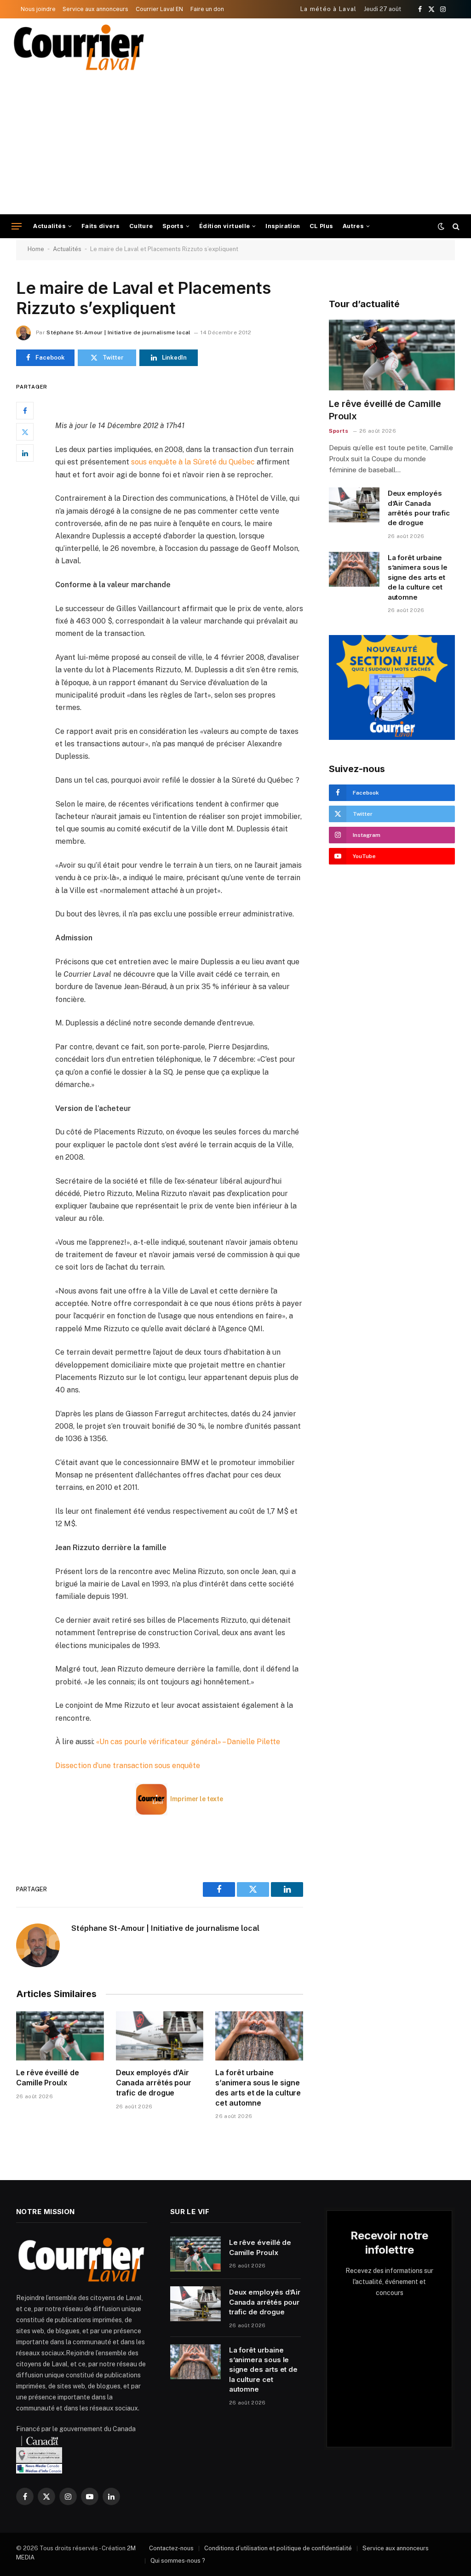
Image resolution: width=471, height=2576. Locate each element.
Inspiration (283, 226)
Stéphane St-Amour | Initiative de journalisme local (118, 332)
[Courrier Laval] (79, 47)
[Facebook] (25, 411)
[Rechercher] (455, 226)
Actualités (49, 226)
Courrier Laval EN (159, 9)
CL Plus (322, 226)
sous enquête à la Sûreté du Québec (194, 462)
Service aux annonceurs (95, 9)
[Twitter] (25, 432)
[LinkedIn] (25, 453)
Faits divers (101, 226)
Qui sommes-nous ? (178, 2561)
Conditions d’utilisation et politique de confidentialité (278, 2548)
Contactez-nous (171, 2548)
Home (36, 249)
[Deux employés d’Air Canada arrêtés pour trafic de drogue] (160, 2036)
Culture (141, 226)
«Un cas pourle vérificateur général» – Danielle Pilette (188, 1742)
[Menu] (17, 226)
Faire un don (207, 9)
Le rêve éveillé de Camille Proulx (48, 2078)
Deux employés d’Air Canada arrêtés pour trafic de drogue (154, 2083)
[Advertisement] (235, 145)
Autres (353, 226)
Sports (173, 226)
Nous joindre (38, 9)
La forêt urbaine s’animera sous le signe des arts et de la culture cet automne (258, 2087)
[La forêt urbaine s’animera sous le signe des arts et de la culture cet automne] (259, 2036)
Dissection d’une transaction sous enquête (128, 1766)
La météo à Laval (329, 9)
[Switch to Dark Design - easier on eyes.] (441, 226)
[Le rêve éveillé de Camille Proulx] (60, 2036)
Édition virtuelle (225, 226)
